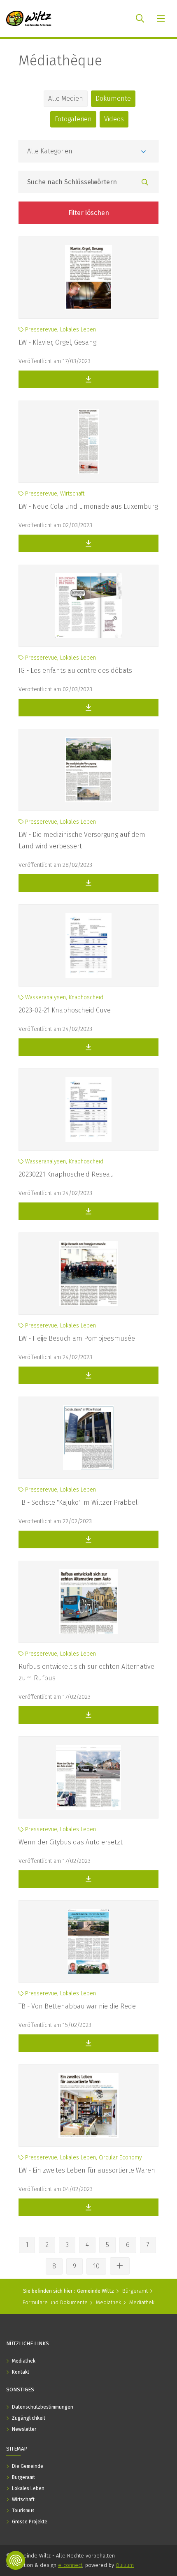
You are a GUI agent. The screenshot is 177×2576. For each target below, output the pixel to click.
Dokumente (113, 98)
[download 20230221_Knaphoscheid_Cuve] (88, 1047)
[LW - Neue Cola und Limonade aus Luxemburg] (88, 442)
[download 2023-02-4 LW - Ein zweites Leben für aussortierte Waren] (88, 2207)
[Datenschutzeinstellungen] (16, 2560)
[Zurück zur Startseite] (29, 19)
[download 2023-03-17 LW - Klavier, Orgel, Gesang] (88, 379)
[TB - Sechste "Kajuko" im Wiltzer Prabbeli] (88, 1438)
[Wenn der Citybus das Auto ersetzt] (88, 1777)
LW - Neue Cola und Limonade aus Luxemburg (88, 506)
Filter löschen (89, 213)
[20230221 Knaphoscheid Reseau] (88, 1110)
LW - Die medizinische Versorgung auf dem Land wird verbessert (82, 840)
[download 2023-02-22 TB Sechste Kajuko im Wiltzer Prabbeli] (88, 1539)
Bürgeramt (135, 2291)
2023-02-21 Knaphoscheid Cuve (65, 1010)
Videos (114, 119)
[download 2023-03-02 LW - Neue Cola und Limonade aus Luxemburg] (88, 543)
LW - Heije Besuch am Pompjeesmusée (77, 1338)
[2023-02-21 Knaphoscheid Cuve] (88, 945)
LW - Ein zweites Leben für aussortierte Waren (87, 2170)
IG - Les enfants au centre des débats (75, 671)
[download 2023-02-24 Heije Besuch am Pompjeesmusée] (88, 1375)
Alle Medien (66, 98)
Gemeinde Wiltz (95, 2291)
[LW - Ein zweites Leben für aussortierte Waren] (88, 2106)
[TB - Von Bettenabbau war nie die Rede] (88, 1941)
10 (96, 2266)
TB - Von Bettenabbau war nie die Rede (77, 2006)
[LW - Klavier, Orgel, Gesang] (88, 278)
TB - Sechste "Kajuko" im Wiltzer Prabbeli (79, 1502)
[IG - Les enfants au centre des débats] (88, 606)
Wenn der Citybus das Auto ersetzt (71, 1842)
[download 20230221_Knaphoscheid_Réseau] (88, 1211)
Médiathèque (60, 60)
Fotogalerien (73, 119)
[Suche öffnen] (140, 19)
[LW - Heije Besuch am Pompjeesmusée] (88, 1274)
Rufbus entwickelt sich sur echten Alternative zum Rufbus (86, 1672)
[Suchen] (145, 183)
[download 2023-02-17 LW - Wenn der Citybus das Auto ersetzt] (88, 1879)
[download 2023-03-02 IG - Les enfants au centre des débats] (88, 708)
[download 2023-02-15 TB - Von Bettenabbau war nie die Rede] (88, 2043)
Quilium (125, 2565)
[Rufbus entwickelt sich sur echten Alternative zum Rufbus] (88, 1602)
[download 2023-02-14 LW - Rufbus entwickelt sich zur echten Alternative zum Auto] (88, 1715)
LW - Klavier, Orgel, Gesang (57, 342)
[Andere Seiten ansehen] (120, 2266)
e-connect (70, 2565)
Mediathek (108, 2302)
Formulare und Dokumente (55, 2302)
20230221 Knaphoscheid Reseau (66, 1174)
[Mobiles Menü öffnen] (162, 19)
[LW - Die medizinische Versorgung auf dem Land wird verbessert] (88, 770)
